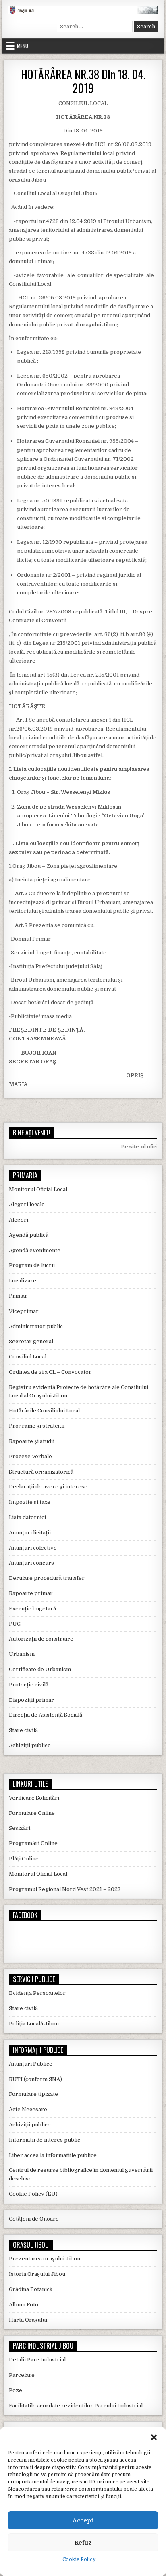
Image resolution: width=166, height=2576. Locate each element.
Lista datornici (27, 1517)
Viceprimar (24, 1311)
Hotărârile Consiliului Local (44, 1411)
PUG (15, 1624)
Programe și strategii (37, 1426)
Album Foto (24, 2305)
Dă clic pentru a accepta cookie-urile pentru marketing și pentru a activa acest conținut (85, 1937)
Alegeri (19, 1220)
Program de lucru (32, 1265)
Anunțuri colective (33, 1548)
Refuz (83, 2543)
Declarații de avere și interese (48, 1487)
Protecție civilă (29, 1685)
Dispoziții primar (31, 1700)
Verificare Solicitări (34, 1798)
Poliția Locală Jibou (34, 2024)
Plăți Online (24, 1859)
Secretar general (31, 1341)
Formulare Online (32, 1813)
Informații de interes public (45, 2140)
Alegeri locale (27, 1204)
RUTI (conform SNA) (35, 2079)
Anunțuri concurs (31, 1563)
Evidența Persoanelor (37, 1993)
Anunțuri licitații (30, 1533)
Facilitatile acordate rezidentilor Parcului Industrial (76, 2406)
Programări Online (33, 1843)
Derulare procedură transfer (47, 1578)
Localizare (23, 1281)
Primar (18, 1296)
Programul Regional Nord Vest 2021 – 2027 (65, 1889)
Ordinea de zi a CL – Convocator (50, 1372)
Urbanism (22, 1654)
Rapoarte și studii (32, 1441)
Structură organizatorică (41, 1472)
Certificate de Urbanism (40, 1669)
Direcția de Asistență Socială (46, 1715)
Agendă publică (29, 1235)
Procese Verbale (30, 1456)
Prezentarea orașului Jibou (45, 2259)
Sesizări (20, 1828)
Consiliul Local (28, 1357)
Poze (16, 2390)
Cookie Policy (79, 2559)
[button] (154, 2437)
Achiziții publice (30, 1745)
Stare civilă (23, 1730)
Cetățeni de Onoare (34, 2219)
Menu (23, 46)
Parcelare (22, 2375)
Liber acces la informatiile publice (53, 2155)
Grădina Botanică (31, 2289)
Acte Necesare (28, 2109)
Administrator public (36, 1326)
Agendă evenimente (35, 1250)
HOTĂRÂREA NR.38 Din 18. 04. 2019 (83, 81)
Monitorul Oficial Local (38, 1189)
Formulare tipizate (33, 2094)
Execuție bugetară (32, 1609)
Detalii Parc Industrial (37, 2360)
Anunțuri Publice (31, 2064)
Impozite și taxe (30, 1502)
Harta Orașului (28, 2320)
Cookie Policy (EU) (33, 2194)
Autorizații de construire (41, 1639)
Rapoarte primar (31, 1593)
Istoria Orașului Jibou (37, 2274)
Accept (83, 2520)
